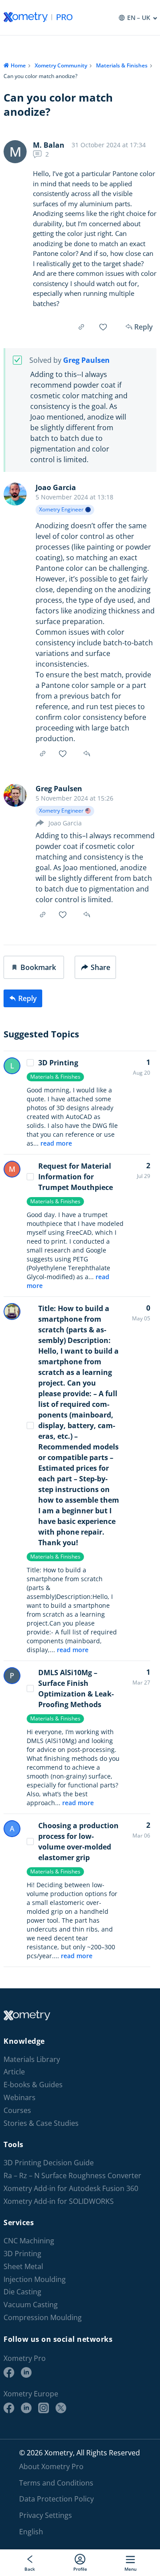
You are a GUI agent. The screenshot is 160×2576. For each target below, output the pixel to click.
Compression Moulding (43, 2318)
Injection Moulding (35, 2280)
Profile (80, 2569)
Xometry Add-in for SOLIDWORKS (59, 2201)
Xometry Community (61, 65)
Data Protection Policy (56, 2499)
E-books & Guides (33, 2085)
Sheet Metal (23, 2267)
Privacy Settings (46, 2515)
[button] (34, 967)
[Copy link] (81, 327)
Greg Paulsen (86, 360)
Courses (17, 2111)
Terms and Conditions (56, 2482)
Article (14, 2072)
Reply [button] (88, 754)
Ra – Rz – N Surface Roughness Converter (72, 2176)
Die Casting (22, 2292)
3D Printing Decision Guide (49, 2163)
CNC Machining (29, 2241)
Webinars (20, 2098)
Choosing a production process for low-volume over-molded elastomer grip (78, 1842)
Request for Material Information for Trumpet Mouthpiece (76, 1177)
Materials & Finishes (122, 65)
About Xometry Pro (51, 2466)
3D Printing (58, 1063)
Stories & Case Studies (41, 2123)
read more (56, 1143)
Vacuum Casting (31, 2305)
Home (18, 65)
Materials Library (32, 2060)
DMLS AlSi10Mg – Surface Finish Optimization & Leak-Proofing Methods (76, 1689)
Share (100, 967)
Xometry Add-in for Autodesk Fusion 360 (71, 2189)
